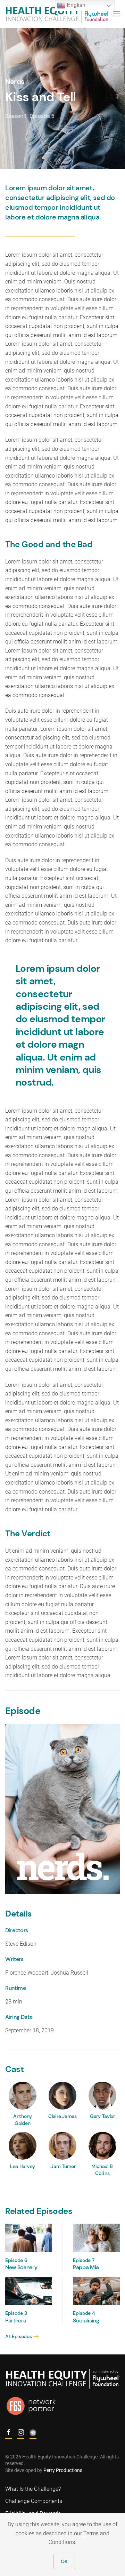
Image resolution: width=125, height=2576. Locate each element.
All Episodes (19, 2336)
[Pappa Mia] (96, 2237)
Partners (15, 2321)
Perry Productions (63, 2470)
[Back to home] (57, 14)
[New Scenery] (29, 2237)
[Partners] (29, 2290)
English (75, 5)
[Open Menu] (116, 14)
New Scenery (21, 2267)
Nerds (15, 81)
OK (64, 2561)
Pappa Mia (86, 2267)
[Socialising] (96, 2290)
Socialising (86, 2321)
